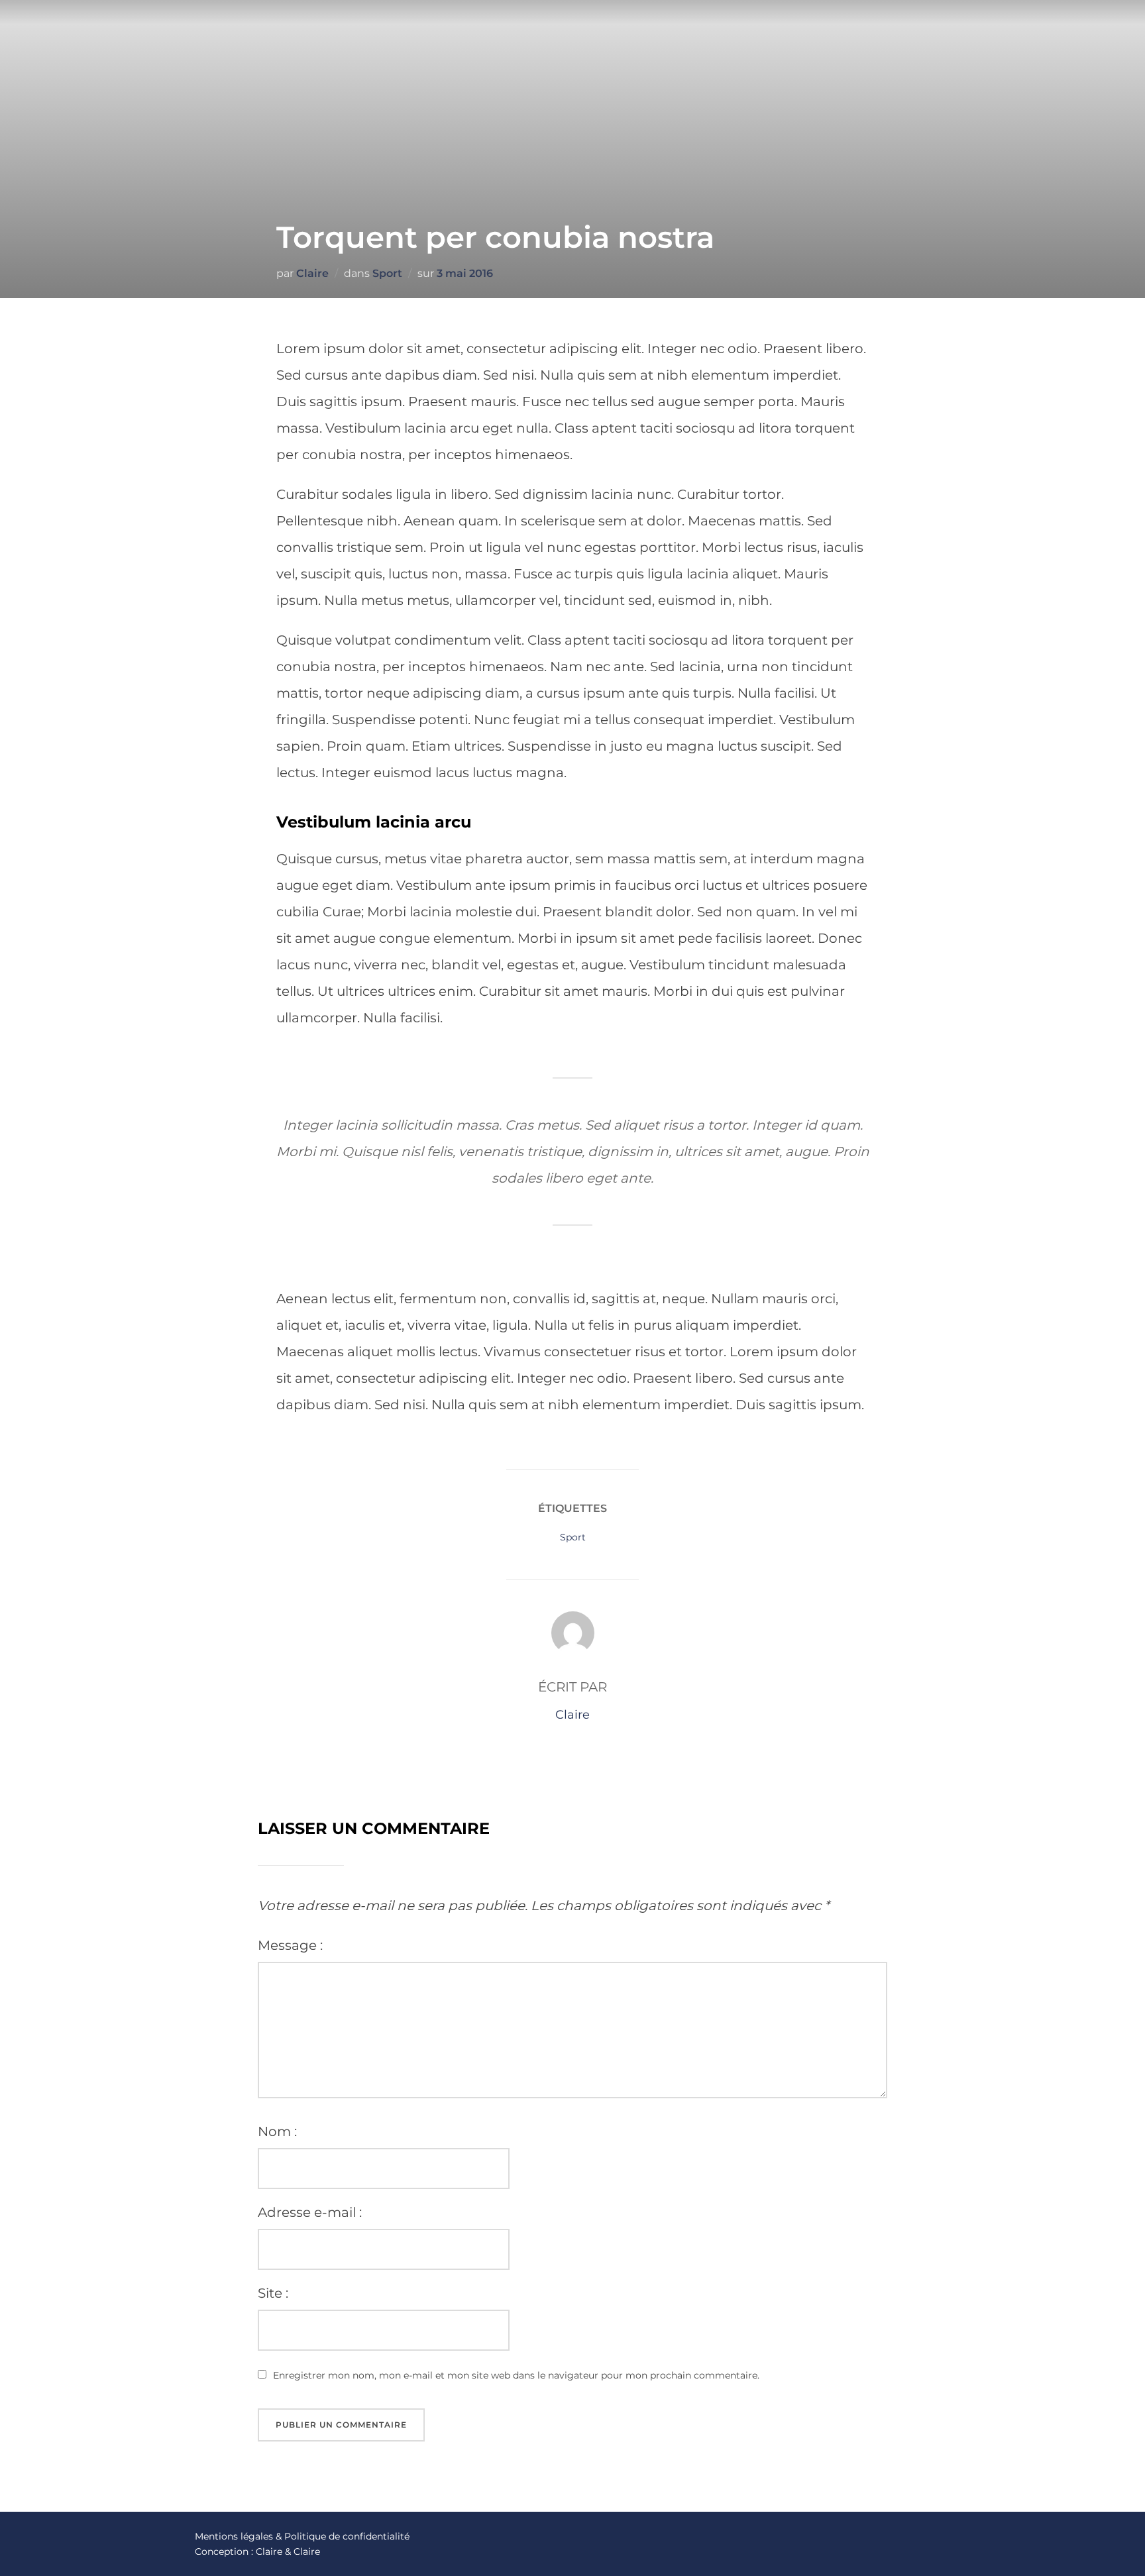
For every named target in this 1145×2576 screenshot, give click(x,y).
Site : (273, 2293)
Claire (312, 273)
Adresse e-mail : (310, 2212)
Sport (387, 273)
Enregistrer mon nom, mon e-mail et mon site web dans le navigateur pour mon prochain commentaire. (516, 2375)
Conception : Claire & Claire (257, 2551)
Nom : (277, 2131)
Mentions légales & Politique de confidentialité (302, 2536)
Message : (290, 1945)
